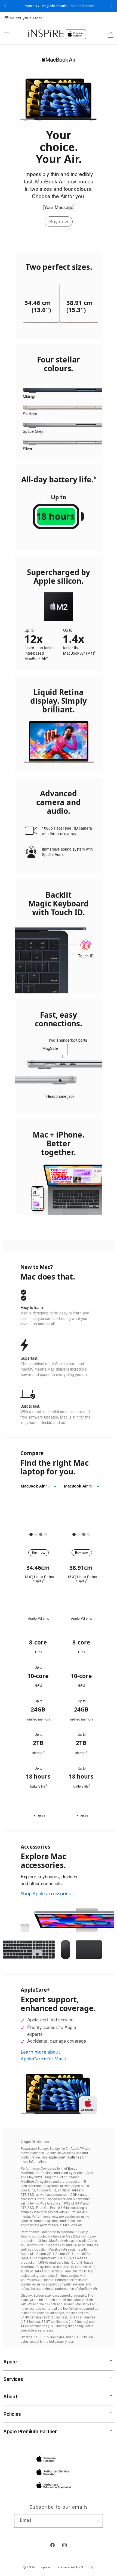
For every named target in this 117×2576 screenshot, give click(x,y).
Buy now (59, 221)
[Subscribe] (97, 2521)
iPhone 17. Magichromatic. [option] (59, 6)
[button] (7, 35)
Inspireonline (49, 2567)
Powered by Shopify (77, 2567)
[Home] (46, 33)
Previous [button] (5, 6)
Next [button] (112, 6)
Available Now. (82, 6)
